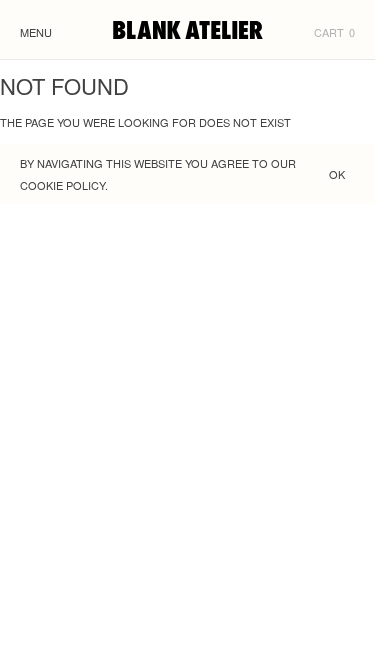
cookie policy (62, 185)
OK (337, 174)
